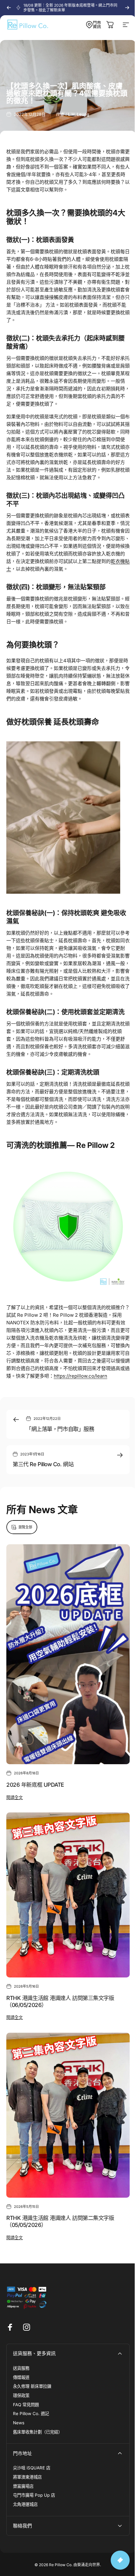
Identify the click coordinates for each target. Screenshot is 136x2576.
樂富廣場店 (23, 2486)
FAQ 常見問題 (26, 2405)
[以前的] (9, 8)
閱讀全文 (15, 1797)
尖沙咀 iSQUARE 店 (32, 2468)
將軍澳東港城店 (27, 2477)
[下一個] (127, 8)
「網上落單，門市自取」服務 (60, 1429)
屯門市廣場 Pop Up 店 (34, 2495)
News (19, 2423)
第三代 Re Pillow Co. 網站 (43, 1464)
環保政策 (21, 2395)
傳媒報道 (21, 2377)
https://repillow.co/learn (80, 1376)
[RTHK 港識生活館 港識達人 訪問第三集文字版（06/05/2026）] (68, 1895)
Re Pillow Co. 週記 (31, 2414)
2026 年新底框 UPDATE (35, 1785)
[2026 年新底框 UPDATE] (68, 1655)
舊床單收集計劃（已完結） (38, 2432)
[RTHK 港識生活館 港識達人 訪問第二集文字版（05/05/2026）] (68, 2115)
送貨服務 (21, 2368)
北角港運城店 (25, 2504)
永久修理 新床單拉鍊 (32, 2386)
